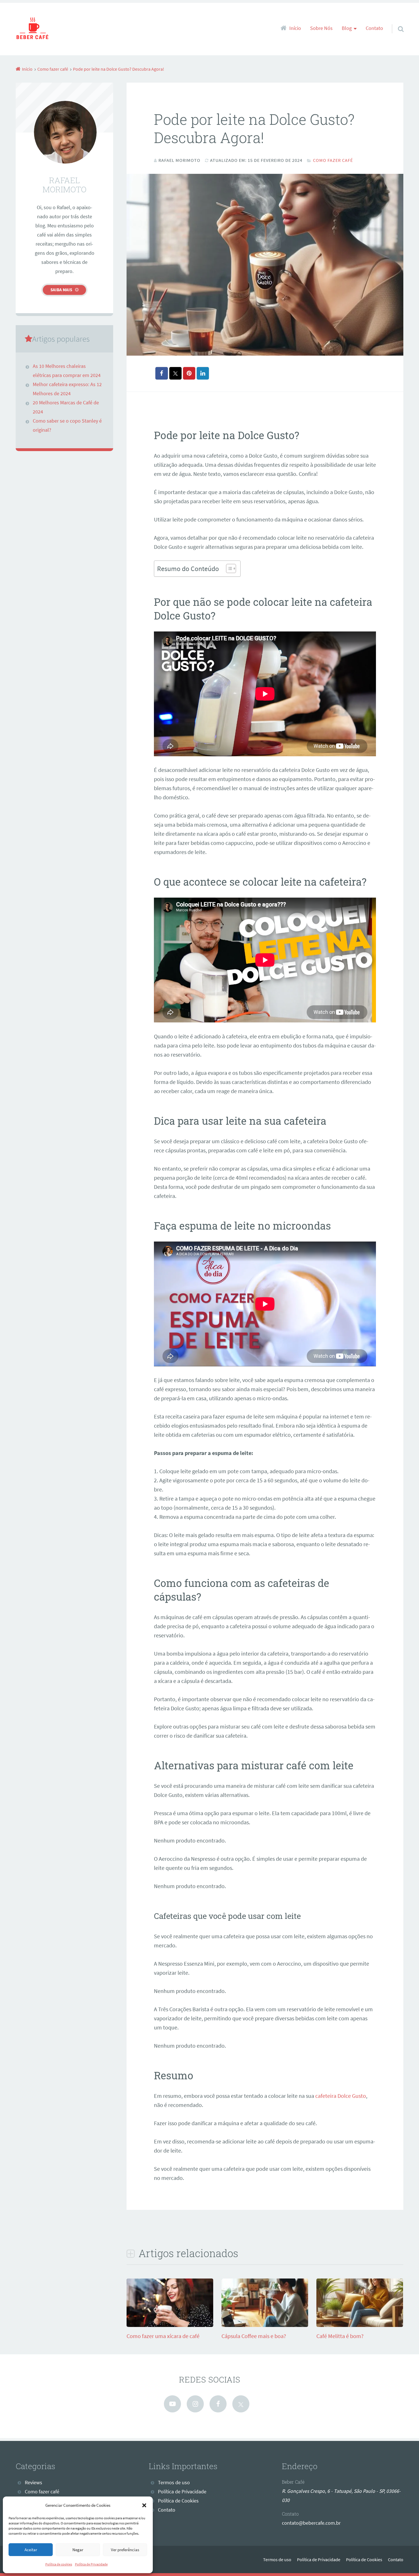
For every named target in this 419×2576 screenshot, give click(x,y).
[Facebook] (218, 2404)
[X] (241, 2404)
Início (295, 28)
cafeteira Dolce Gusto (341, 2096)
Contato (374, 28)
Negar (78, 2550)
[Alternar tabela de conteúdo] (228, 568)
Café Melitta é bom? (340, 2336)
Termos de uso (174, 2483)
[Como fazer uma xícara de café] (170, 2325)
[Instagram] (195, 2404)
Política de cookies (59, 2564)
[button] (144, 2505)
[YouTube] (172, 2404)
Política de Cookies (178, 2501)
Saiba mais (61, 290)
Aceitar (31, 2550)
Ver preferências (125, 2550)
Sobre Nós (321, 28)
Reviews (33, 2483)
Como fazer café (333, 160)
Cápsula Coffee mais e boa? (254, 2336)
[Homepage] (33, 29)
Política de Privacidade (91, 2564)
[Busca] (396, 22)
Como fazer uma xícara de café (163, 2336)
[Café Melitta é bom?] (360, 2325)
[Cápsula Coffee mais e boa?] (265, 2325)
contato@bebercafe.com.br (311, 2523)
